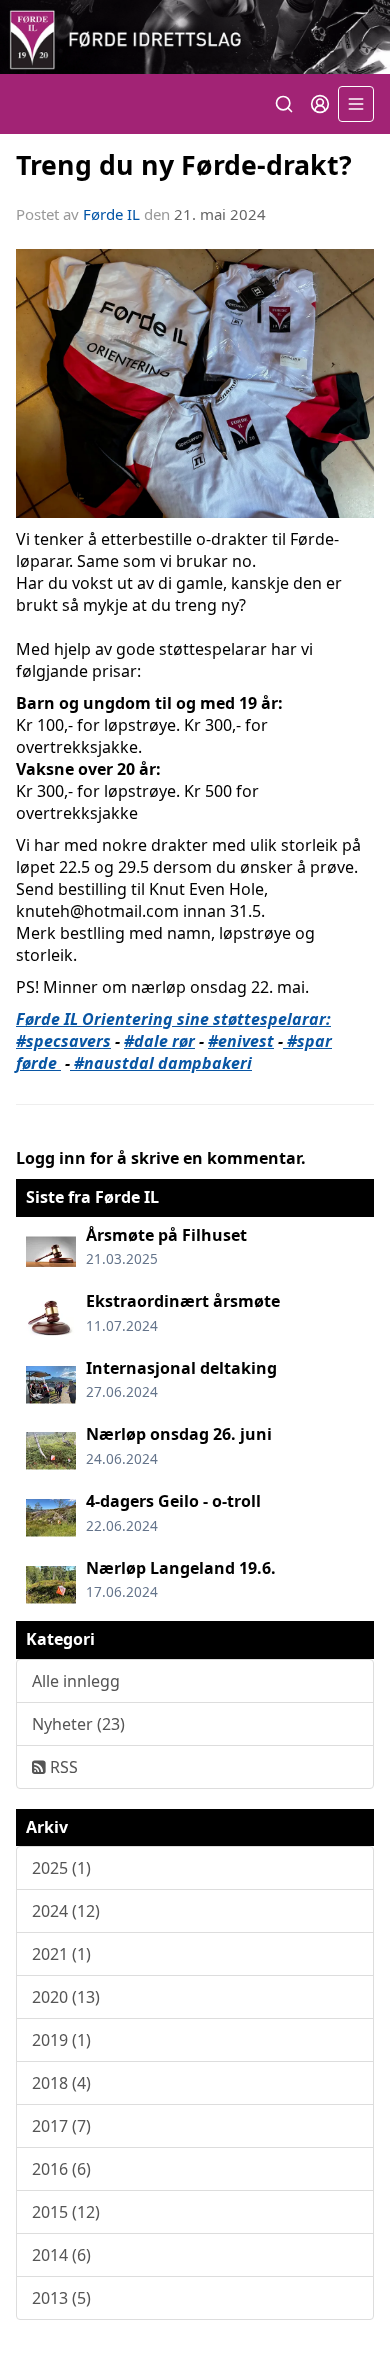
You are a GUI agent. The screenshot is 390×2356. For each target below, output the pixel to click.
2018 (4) (61, 2083)
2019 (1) (61, 2040)
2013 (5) (61, 2298)
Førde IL (111, 214)
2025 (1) (61, 1868)
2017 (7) (61, 2126)
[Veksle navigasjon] (356, 104)
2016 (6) (61, 2169)
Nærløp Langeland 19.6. (181, 1568)
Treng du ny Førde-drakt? (184, 164)
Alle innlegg (76, 1681)
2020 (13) (66, 1997)
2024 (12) (66, 1911)
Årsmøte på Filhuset (166, 1235)
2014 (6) (61, 2255)
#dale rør (159, 1041)
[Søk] (284, 104)
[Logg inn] (320, 104)
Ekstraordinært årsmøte (183, 1301)
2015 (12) (66, 2212)
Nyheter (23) (78, 1724)
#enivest (241, 1041)
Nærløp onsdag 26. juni (179, 1434)
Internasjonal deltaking (181, 1368)
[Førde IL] (195, 37)
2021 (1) (61, 1954)
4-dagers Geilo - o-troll (173, 1501)
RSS (62, 1767)
